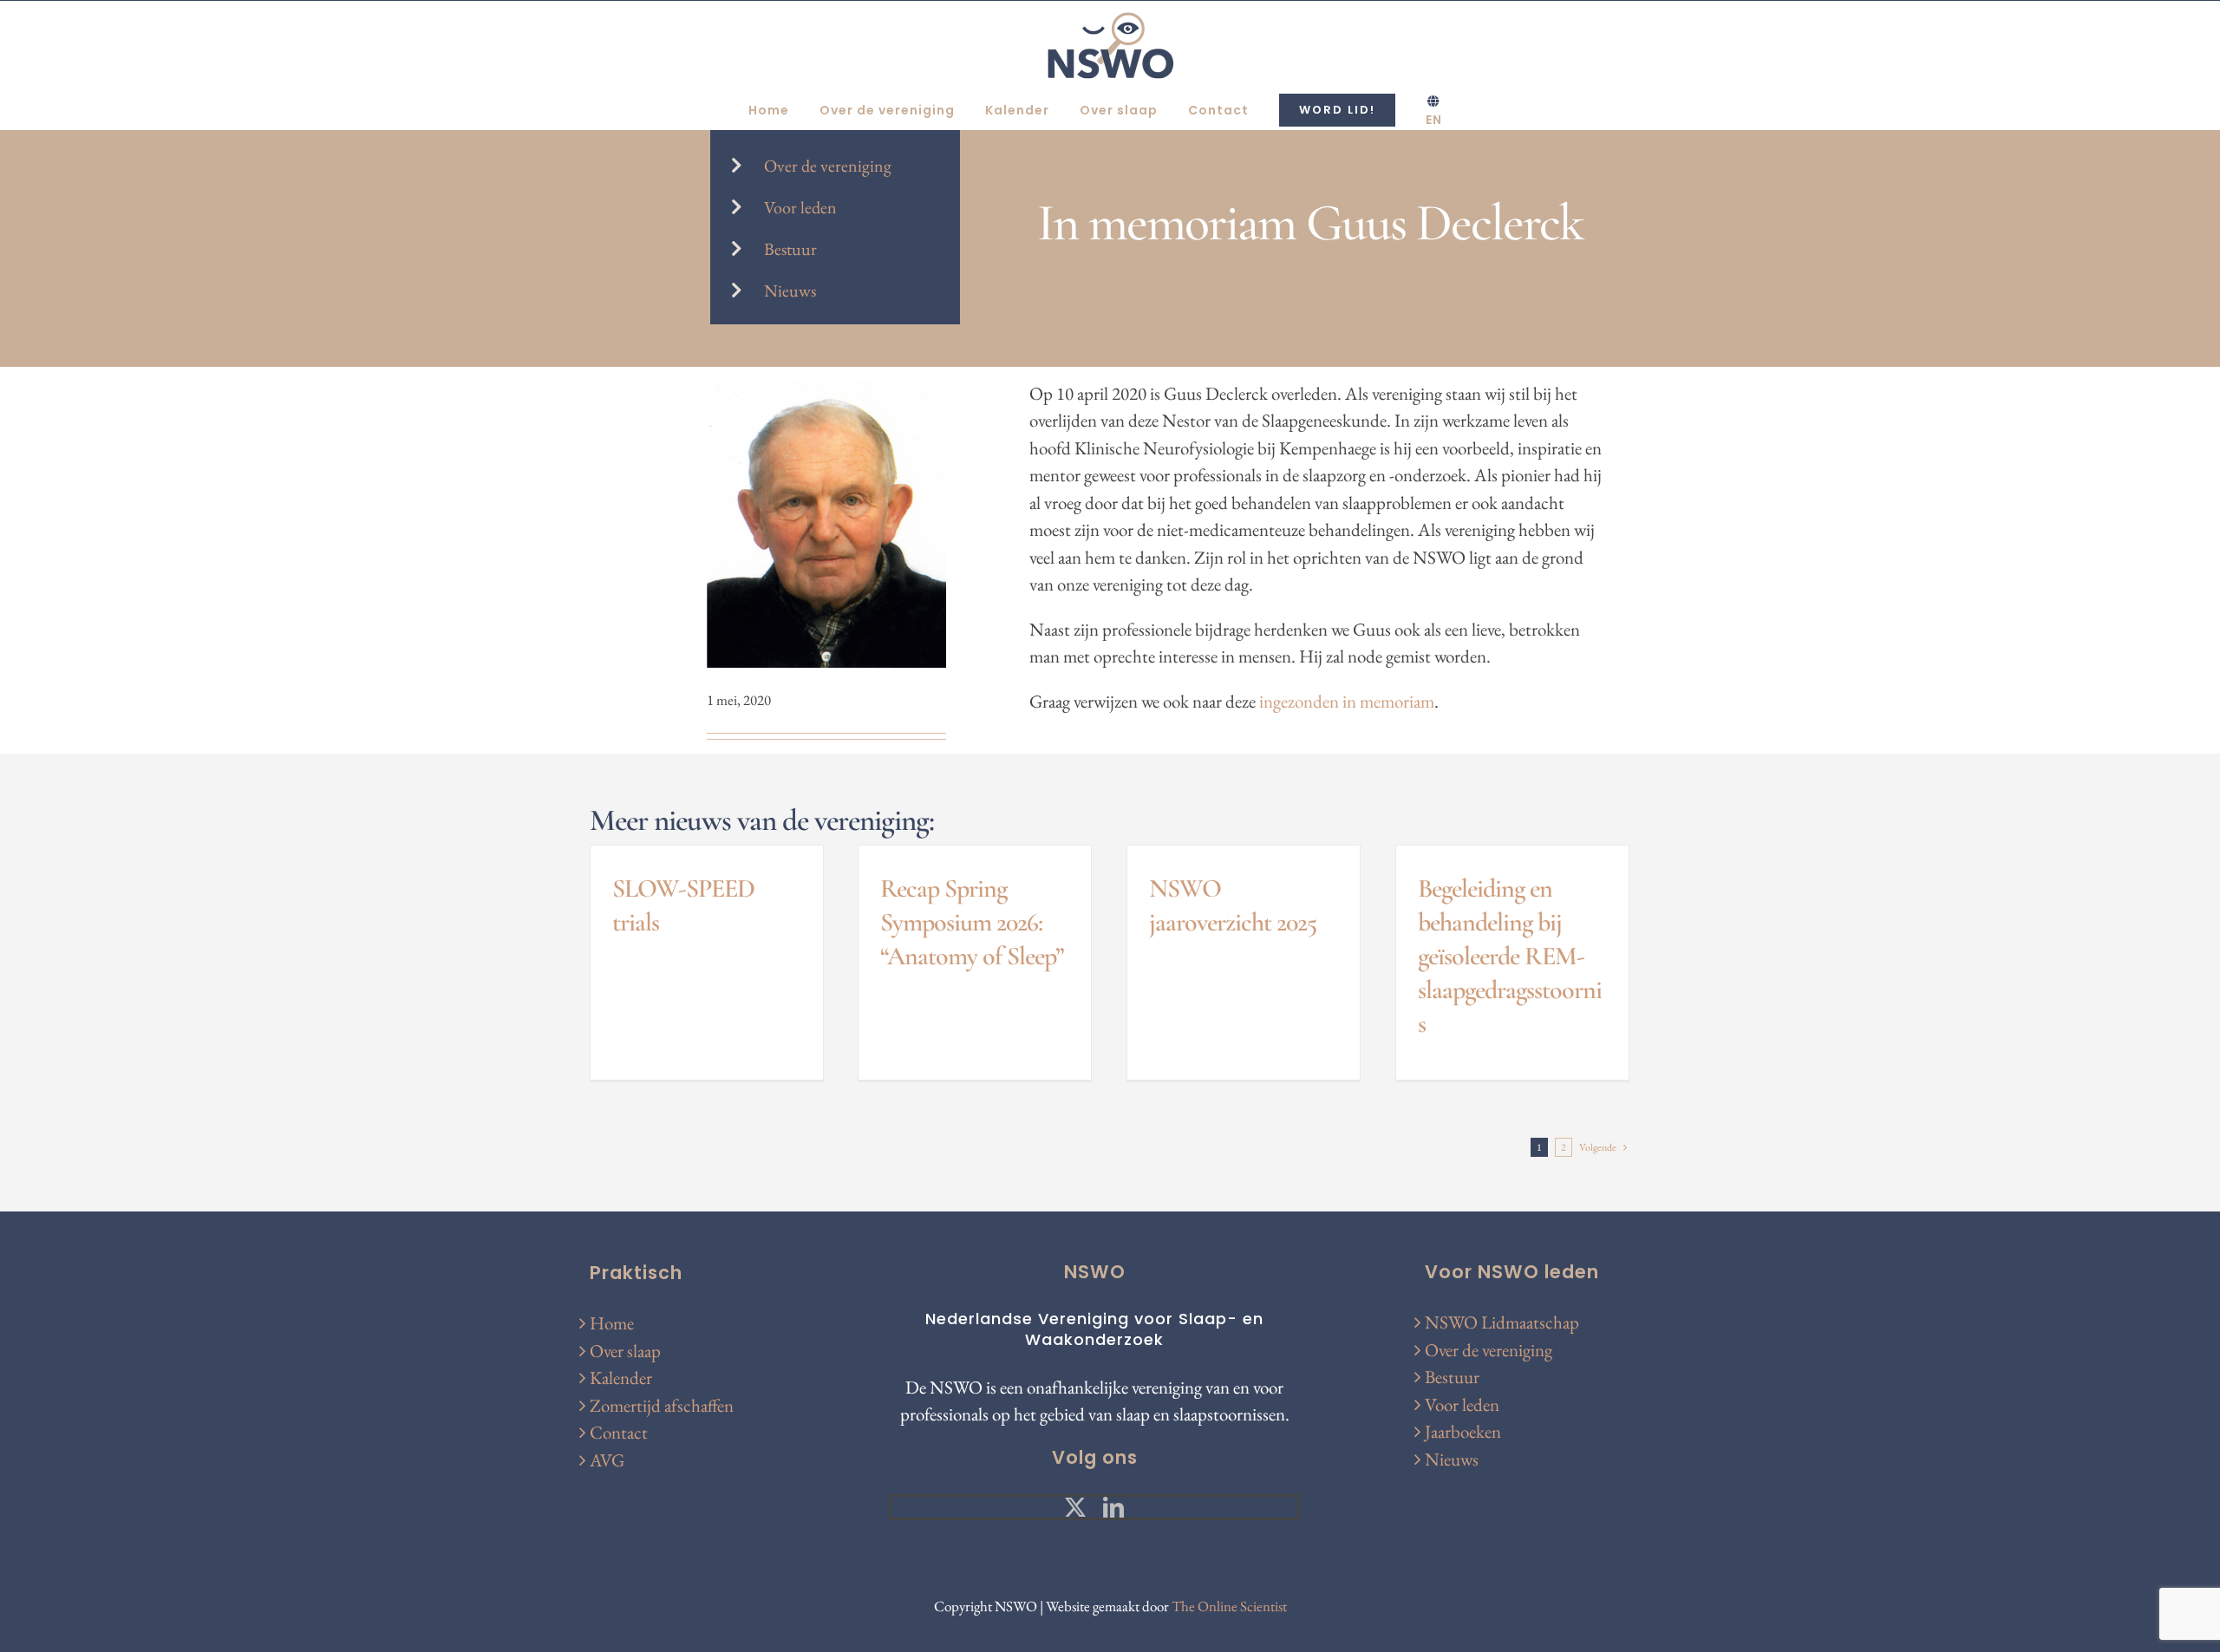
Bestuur (790, 249)
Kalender (621, 1378)
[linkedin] (1113, 1507)
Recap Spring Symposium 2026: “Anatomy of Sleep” (972, 922)
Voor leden (800, 207)
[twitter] (1075, 1507)
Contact (619, 1432)
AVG (607, 1460)
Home (612, 1323)
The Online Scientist (1229, 1606)
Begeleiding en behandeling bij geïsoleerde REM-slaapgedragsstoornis (1510, 956)
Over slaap (625, 1351)
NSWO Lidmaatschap (1502, 1322)
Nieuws (790, 291)
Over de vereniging (828, 166)
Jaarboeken (1463, 1431)
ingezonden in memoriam (1347, 701)
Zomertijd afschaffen (662, 1405)
